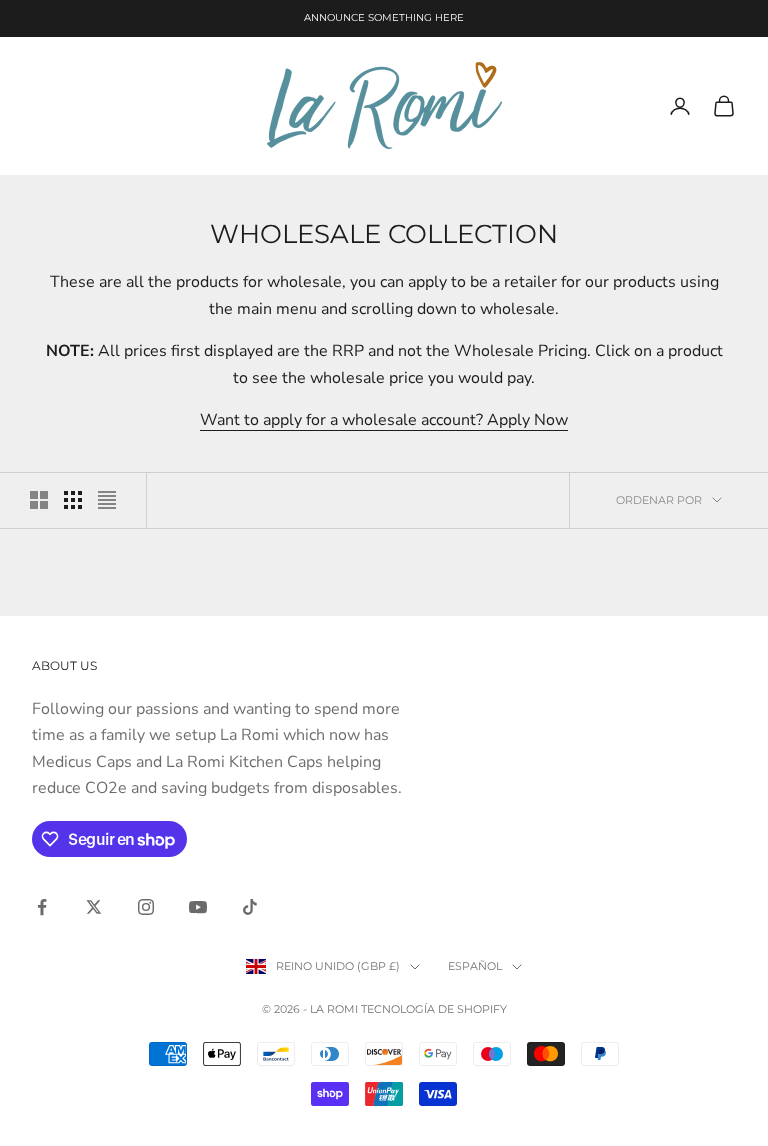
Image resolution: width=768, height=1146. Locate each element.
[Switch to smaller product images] (73, 500)
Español (475, 966)
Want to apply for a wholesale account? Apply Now (384, 420)
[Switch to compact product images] (107, 500)
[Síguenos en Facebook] (42, 907)
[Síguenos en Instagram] (146, 907)
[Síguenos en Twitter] (94, 907)
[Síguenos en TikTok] (250, 907)
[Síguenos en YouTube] (198, 907)
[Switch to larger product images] (39, 500)
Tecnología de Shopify (434, 1009)
